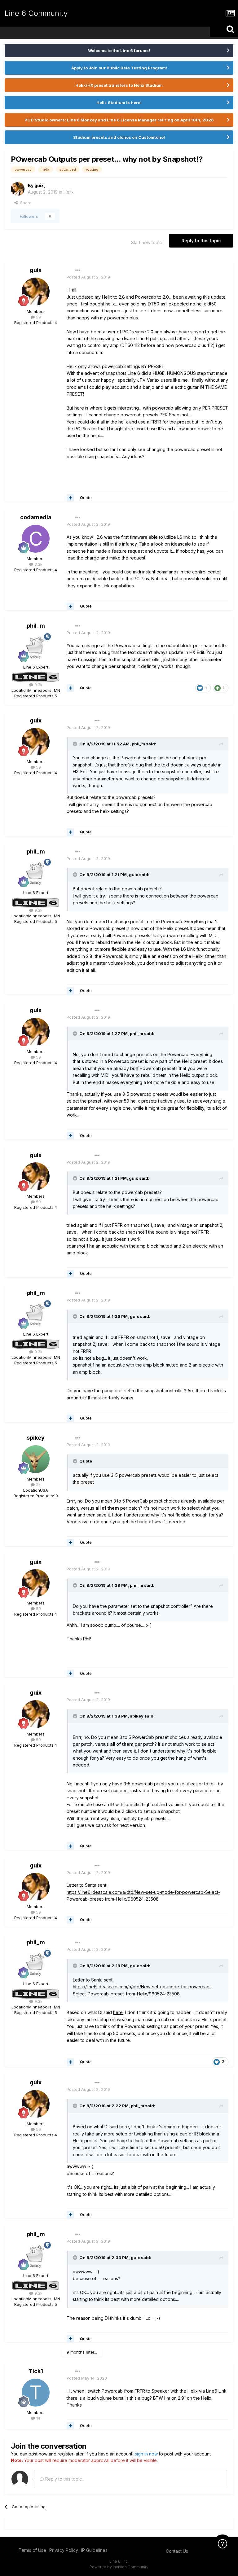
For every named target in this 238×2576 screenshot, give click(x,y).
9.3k (38, 685)
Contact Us (177, 2551)
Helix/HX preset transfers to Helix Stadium (119, 85)
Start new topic (146, 242)
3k (38, 1485)
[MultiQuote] (70, 498)
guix (39, 185)
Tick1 (36, 2371)
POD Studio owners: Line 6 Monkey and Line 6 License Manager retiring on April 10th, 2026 (119, 120)
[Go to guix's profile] (18, 189)
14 (38, 2418)
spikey (36, 1438)
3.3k (38, 564)
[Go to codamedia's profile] (36, 539)
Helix (69, 192)
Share (25, 203)
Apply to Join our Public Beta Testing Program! (119, 68)
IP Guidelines (94, 2550)
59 (38, 317)
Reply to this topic (201, 241)
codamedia (36, 517)
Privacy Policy (64, 2550)
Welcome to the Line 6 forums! (119, 50)
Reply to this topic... (64, 2479)
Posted (88, 277)
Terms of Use (32, 2550)
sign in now (146, 2454)
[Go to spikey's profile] (36, 1459)
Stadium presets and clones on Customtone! (119, 137)
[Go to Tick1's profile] (36, 2393)
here (118, 2012)
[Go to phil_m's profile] (36, 647)
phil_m (36, 626)
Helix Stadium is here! (119, 103)
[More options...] (78, 270)
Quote (86, 498)
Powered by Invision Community (119, 2567)
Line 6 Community (36, 13)
